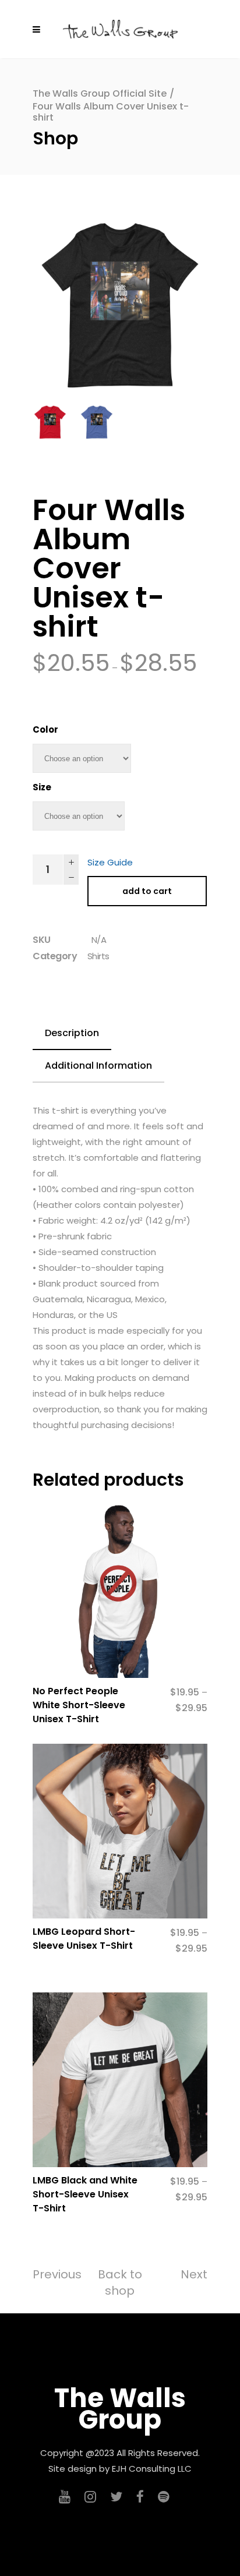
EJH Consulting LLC (152, 2469)
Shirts (98, 956)
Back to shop (120, 2282)
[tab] (72, 1034)
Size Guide (110, 862)
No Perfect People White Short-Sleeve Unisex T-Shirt (79, 1705)
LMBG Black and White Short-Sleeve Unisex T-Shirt (85, 2194)
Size (42, 787)
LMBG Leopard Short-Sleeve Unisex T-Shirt (84, 1939)
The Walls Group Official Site (100, 93)
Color (45, 729)
